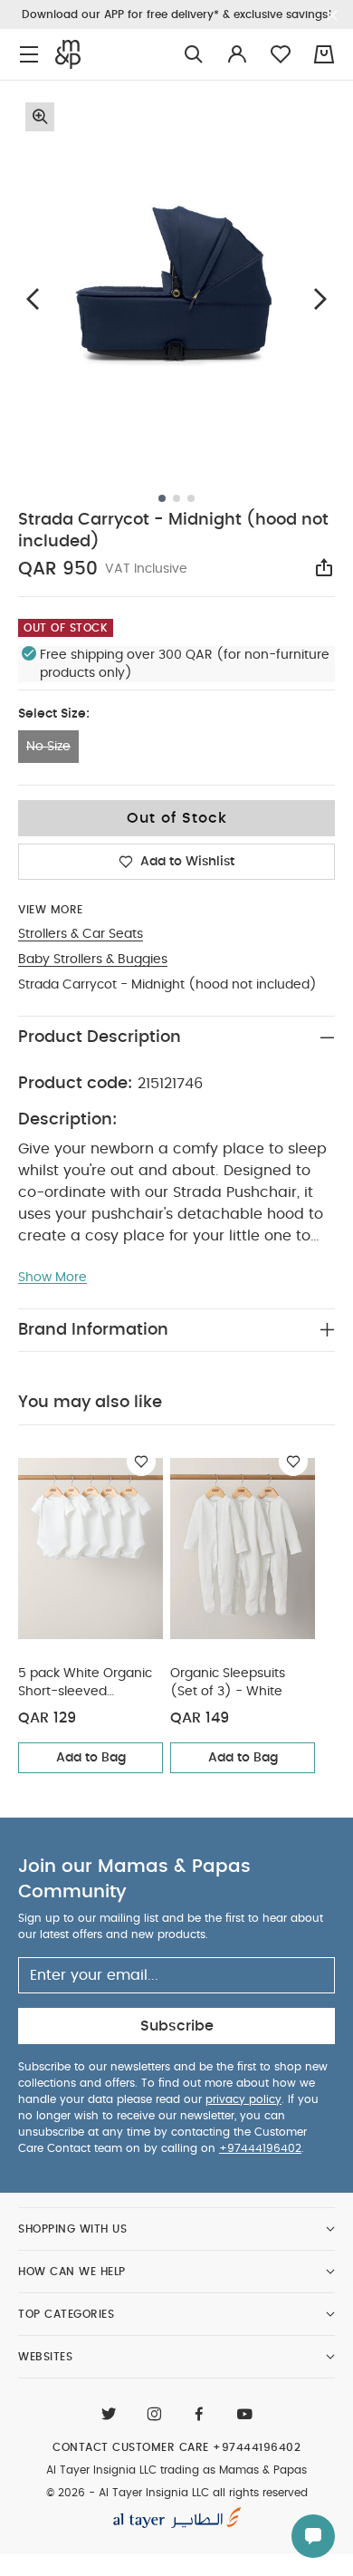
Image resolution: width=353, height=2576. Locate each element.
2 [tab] (176, 498)
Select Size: (54, 714)
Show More (52, 1278)
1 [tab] (162, 498)
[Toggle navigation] (29, 55)
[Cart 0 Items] (324, 54)
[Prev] (33, 299)
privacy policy (243, 2099)
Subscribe (177, 2026)
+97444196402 (260, 2148)
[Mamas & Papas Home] (68, 54)
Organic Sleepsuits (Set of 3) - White (228, 1683)
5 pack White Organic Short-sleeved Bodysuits (85, 1684)
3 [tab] (191, 498)
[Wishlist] (141, 1462)
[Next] (320, 299)
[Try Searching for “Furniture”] (194, 55)
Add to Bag (91, 1758)
